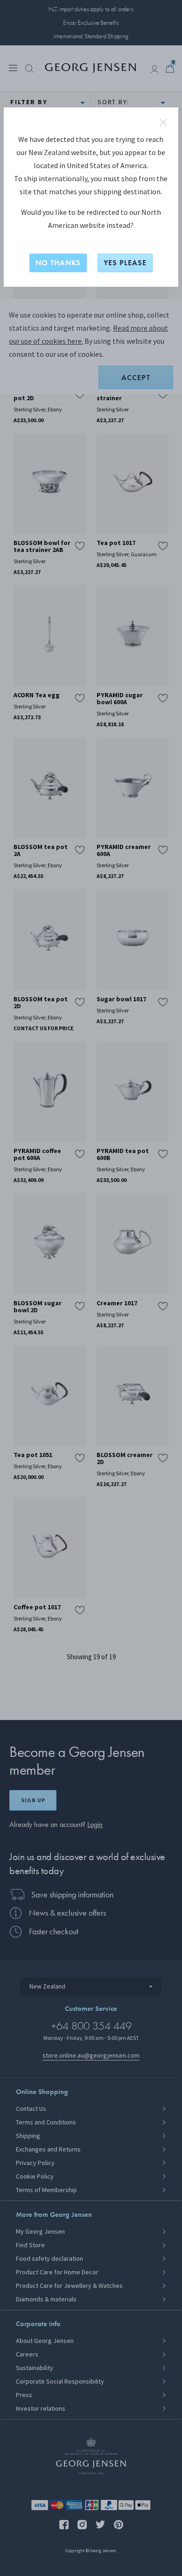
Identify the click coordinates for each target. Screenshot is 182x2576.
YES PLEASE (125, 263)
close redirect (163, 122)
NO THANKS (58, 263)
